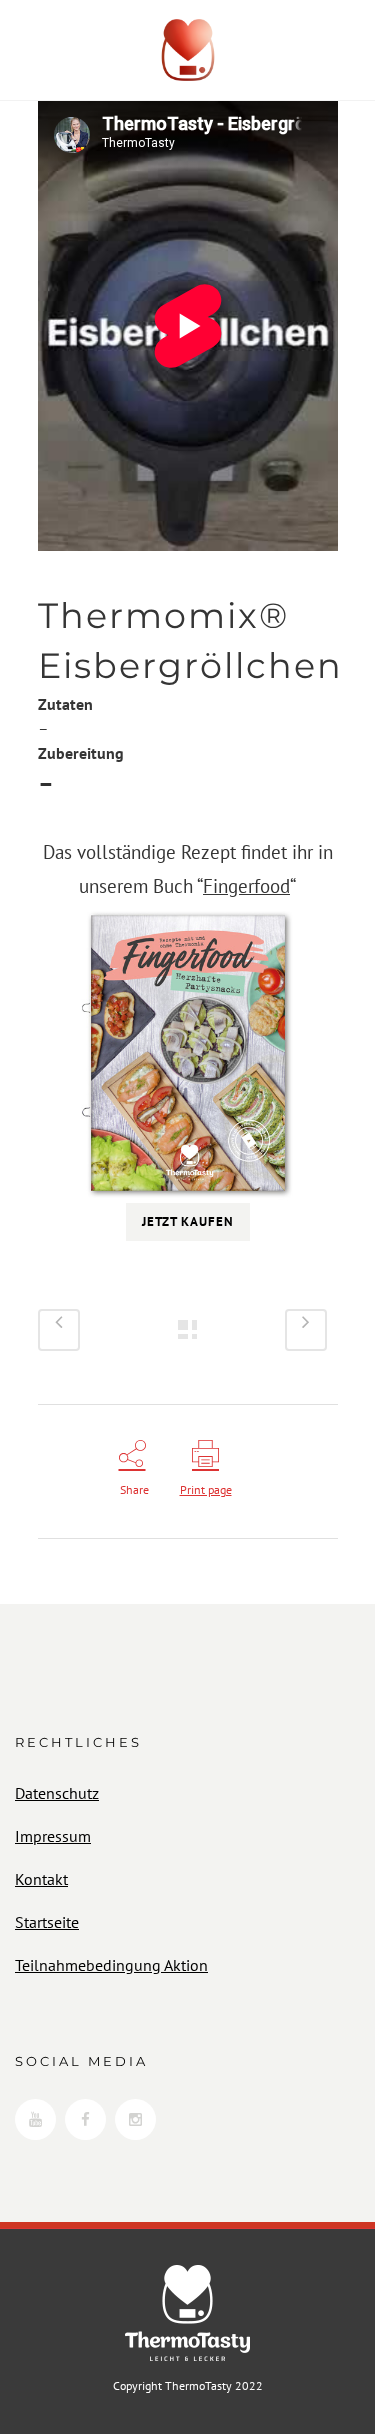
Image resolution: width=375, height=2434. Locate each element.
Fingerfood (246, 886)
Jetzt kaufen (188, 1221)
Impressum (53, 1836)
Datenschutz (57, 1793)
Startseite (47, 1922)
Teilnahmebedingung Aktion (111, 1965)
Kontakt (41, 1879)
